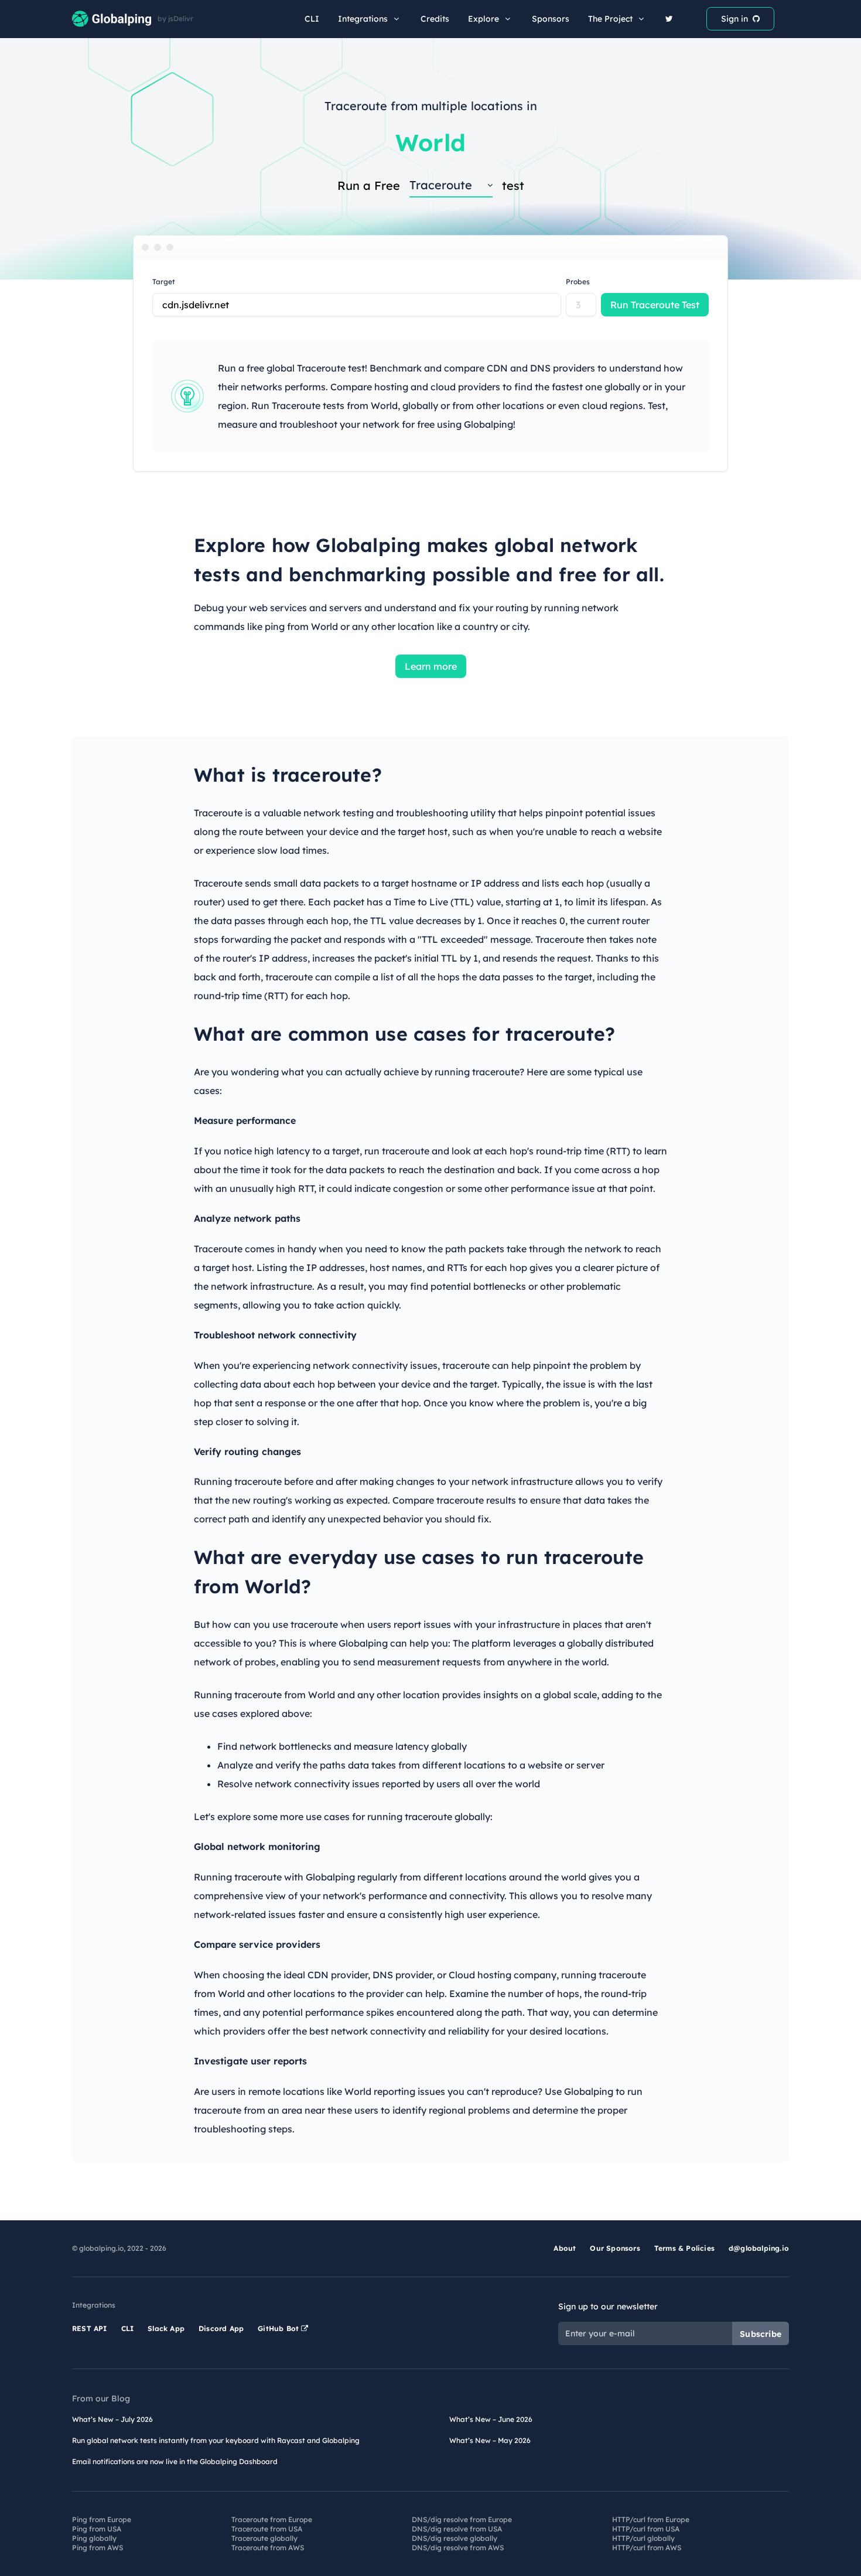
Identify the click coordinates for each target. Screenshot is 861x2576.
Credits (435, 19)
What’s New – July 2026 (112, 2419)
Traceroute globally (264, 2538)
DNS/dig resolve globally (455, 2538)
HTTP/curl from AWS (647, 2548)
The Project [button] (610, 19)
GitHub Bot (279, 2328)
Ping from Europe (102, 2519)
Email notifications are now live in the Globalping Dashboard (175, 2461)
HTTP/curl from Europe (651, 2519)
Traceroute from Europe (272, 2519)
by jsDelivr (175, 19)
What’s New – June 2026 (491, 2419)
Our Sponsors (615, 2248)
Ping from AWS (98, 2548)
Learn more (431, 666)
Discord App (221, 2328)
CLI (312, 19)
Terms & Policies (684, 2248)
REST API (90, 2328)
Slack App (166, 2328)
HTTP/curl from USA (646, 2529)
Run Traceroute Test (655, 305)
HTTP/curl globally (643, 2538)
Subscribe (761, 2334)
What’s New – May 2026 (490, 2440)
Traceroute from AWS (268, 2548)
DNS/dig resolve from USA (457, 2529)
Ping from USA (97, 2529)
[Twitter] (669, 19)
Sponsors (551, 19)
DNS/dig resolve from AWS (458, 2548)
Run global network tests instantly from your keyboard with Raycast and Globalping (216, 2440)
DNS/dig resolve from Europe (462, 2519)
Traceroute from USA (267, 2529)
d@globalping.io (759, 2248)
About (565, 2248)
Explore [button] (484, 19)
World (430, 142)
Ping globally (94, 2538)
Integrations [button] (363, 19)
